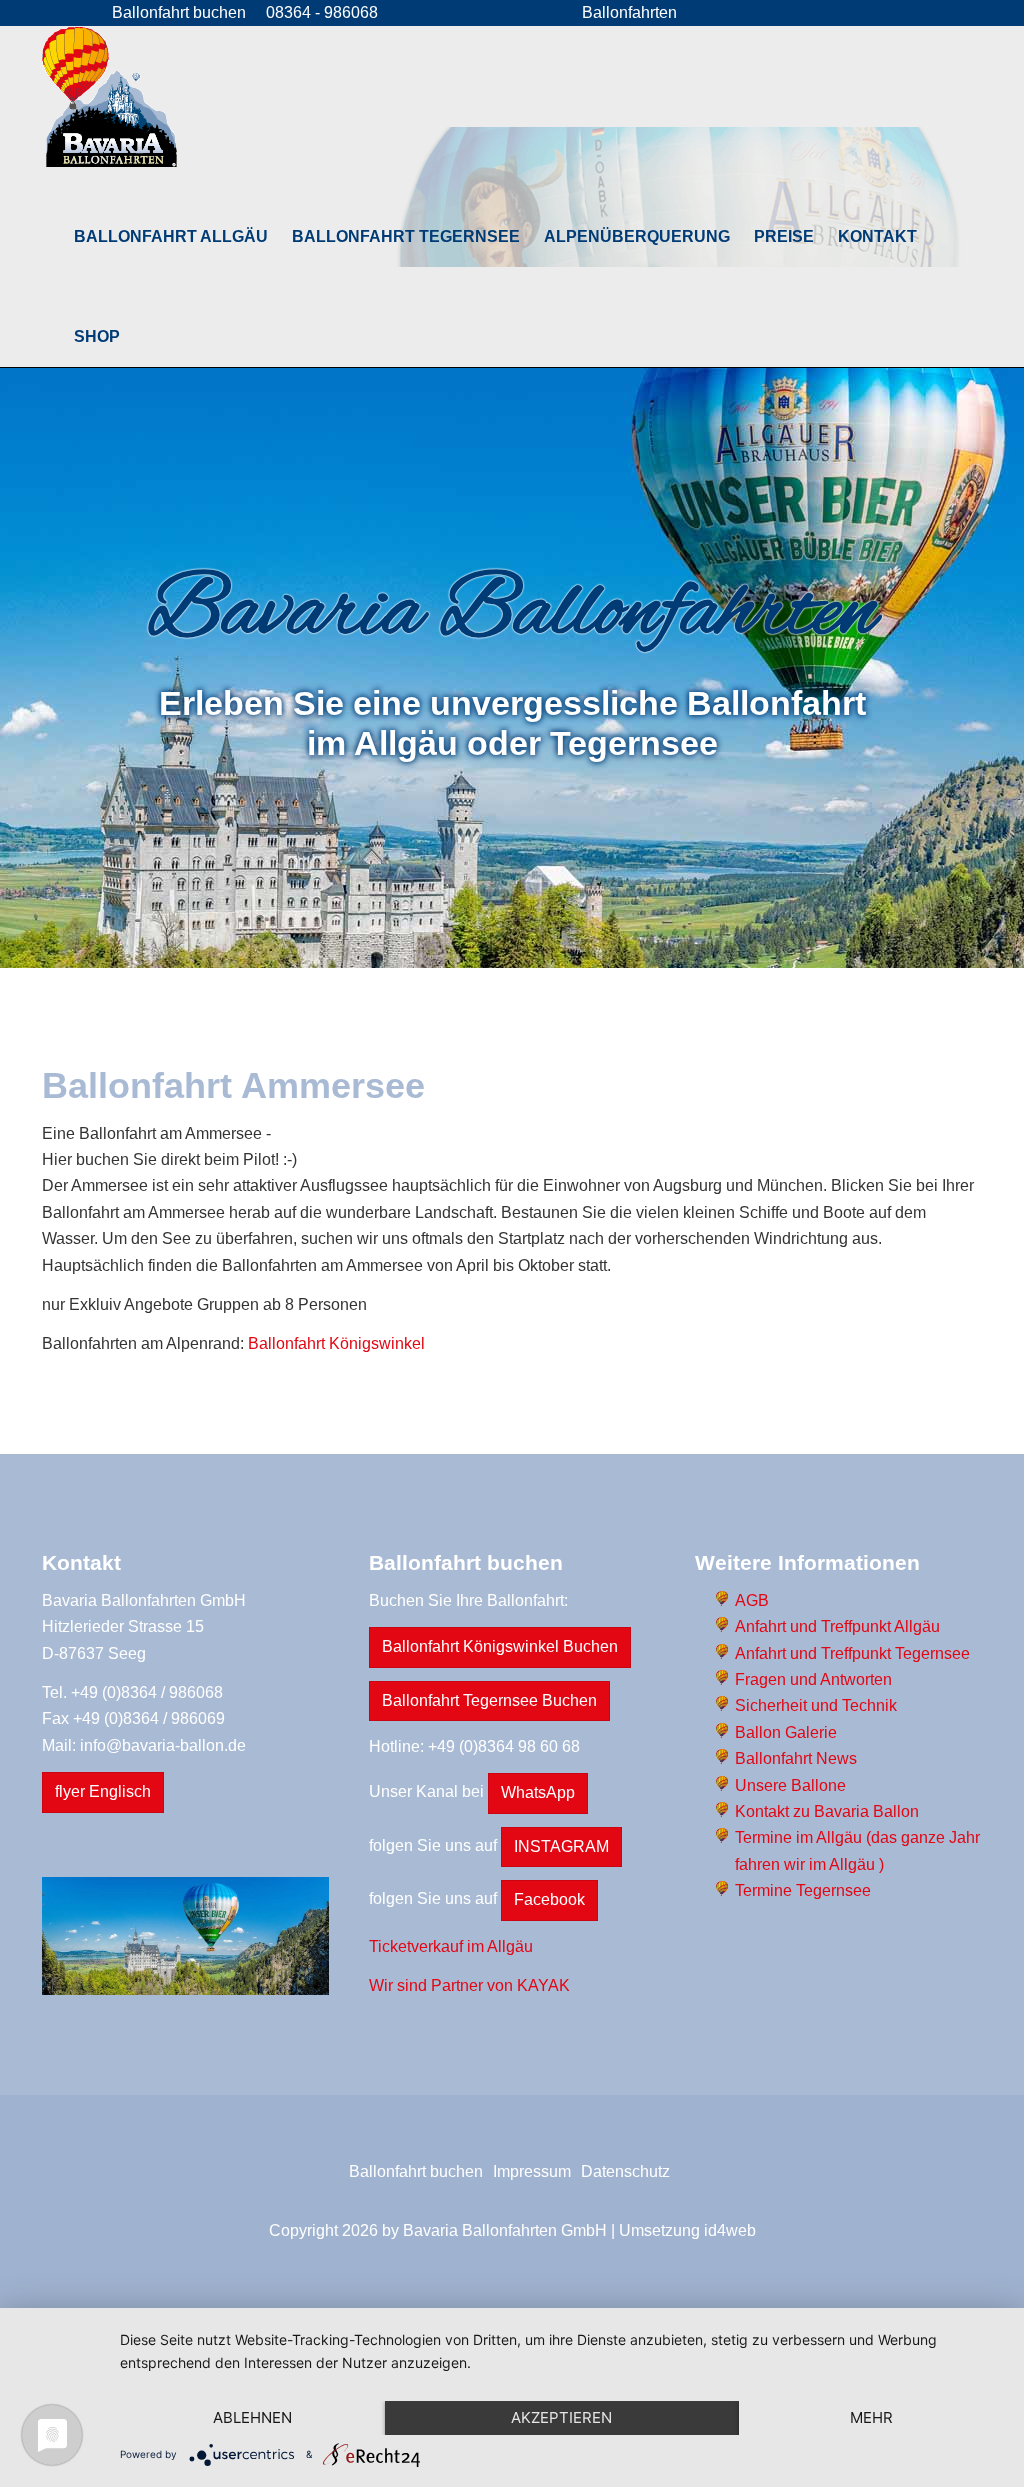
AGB (752, 1600)
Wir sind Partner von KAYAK (469, 1985)
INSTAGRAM (561, 1846)
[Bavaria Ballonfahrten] (109, 97)
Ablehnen (252, 2417)
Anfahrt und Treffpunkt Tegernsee (852, 1653)
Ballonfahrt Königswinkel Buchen (500, 1646)
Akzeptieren (561, 2417)
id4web (730, 2230)
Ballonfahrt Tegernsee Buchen (489, 1700)
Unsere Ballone (790, 1785)
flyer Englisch (103, 1791)
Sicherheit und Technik (816, 1705)
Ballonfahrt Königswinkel (336, 1343)
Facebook (549, 1899)
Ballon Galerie (786, 1732)
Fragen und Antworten (813, 1679)
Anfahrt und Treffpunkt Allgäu (837, 1626)
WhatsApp (538, 1792)
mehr (871, 2417)
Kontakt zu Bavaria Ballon (827, 1811)
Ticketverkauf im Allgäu (451, 1946)
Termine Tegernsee (803, 1890)
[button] (171, 237)
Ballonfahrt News (796, 1758)
